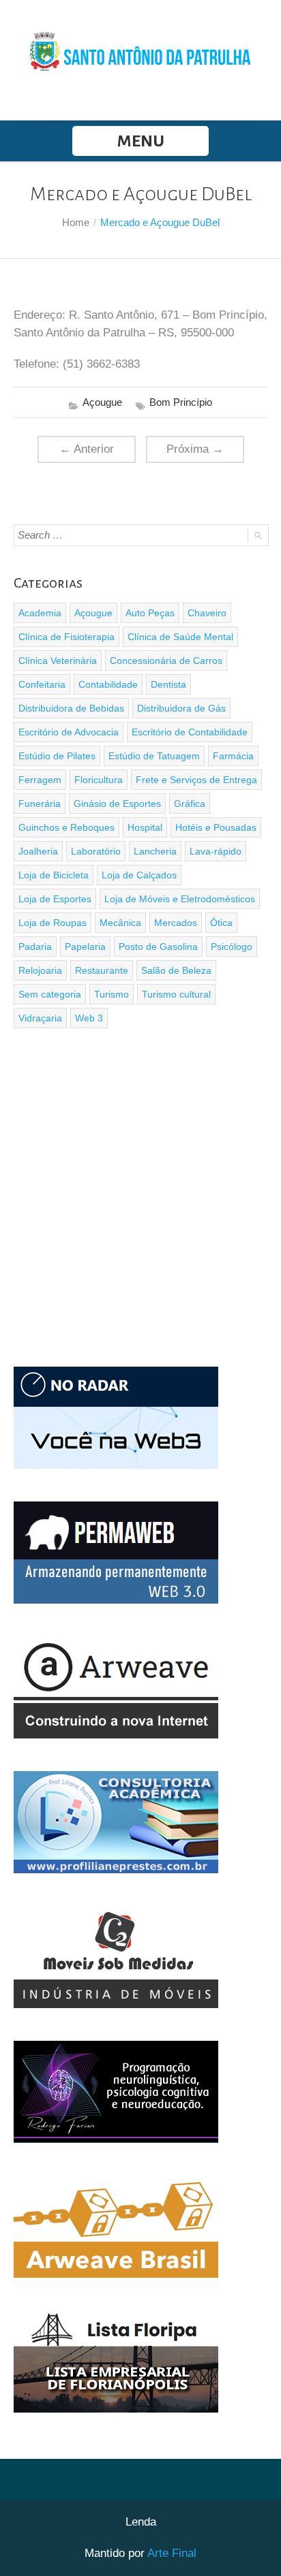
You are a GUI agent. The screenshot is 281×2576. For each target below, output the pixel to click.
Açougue (102, 402)
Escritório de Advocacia (69, 732)
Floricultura (99, 780)
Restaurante (102, 970)
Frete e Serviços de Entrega (196, 780)
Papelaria (85, 947)
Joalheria (38, 851)
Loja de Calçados (139, 875)
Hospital (145, 827)
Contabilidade (108, 684)
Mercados (176, 923)
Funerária (40, 804)
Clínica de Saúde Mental (180, 637)
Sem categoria (50, 994)
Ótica (221, 923)
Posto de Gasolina (158, 947)
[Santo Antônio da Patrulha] (141, 50)
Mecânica (120, 923)
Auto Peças (150, 613)
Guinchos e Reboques (66, 827)
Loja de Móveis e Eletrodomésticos (180, 899)
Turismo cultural (176, 994)
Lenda (141, 2522)
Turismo (112, 994)
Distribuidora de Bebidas (71, 708)
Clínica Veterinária (58, 661)
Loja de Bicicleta (54, 875)
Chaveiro (207, 613)
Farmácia (233, 756)
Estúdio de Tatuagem (154, 756)
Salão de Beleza (176, 970)
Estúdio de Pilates (57, 756)
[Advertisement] (140, 1199)
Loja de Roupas (53, 923)
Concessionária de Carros (166, 661)
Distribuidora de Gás (181, 708)
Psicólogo (232, 947)
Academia (40, 613)
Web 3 (89, 1018)
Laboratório (96, 851)
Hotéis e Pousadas (216, 827)
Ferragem (40, 780)
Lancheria (155, 851)
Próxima (195, 449)
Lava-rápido (216, 851)
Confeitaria (42, 684)
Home (76, 222)
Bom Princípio (181, 402)
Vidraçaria (40, 1018)
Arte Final (172, 2553)
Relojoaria (40, 970)
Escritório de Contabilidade (190, 732)
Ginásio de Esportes (117, 804)
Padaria (35, 947)
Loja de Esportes (55, 899)
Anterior (87, 449)
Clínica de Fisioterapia (66, 637)
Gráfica (190, 804)
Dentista (168, 684)
